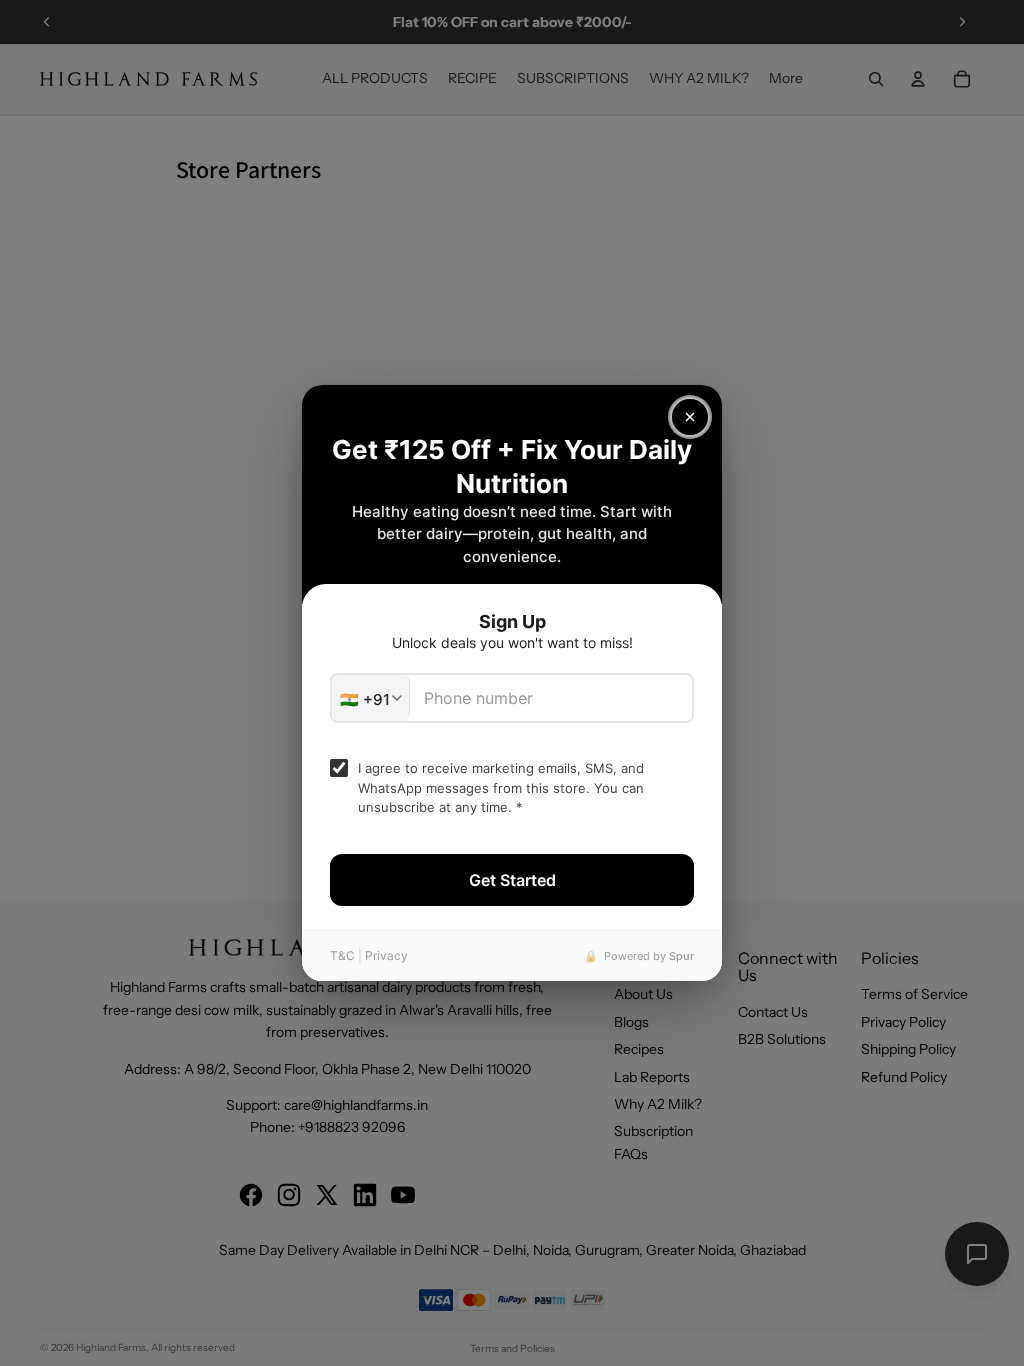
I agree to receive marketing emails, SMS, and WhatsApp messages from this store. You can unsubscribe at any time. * (501, 787)
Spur (681, 956)
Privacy (386, 955)
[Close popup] (690, 417)
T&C (342, 955)
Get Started (512, 880)
